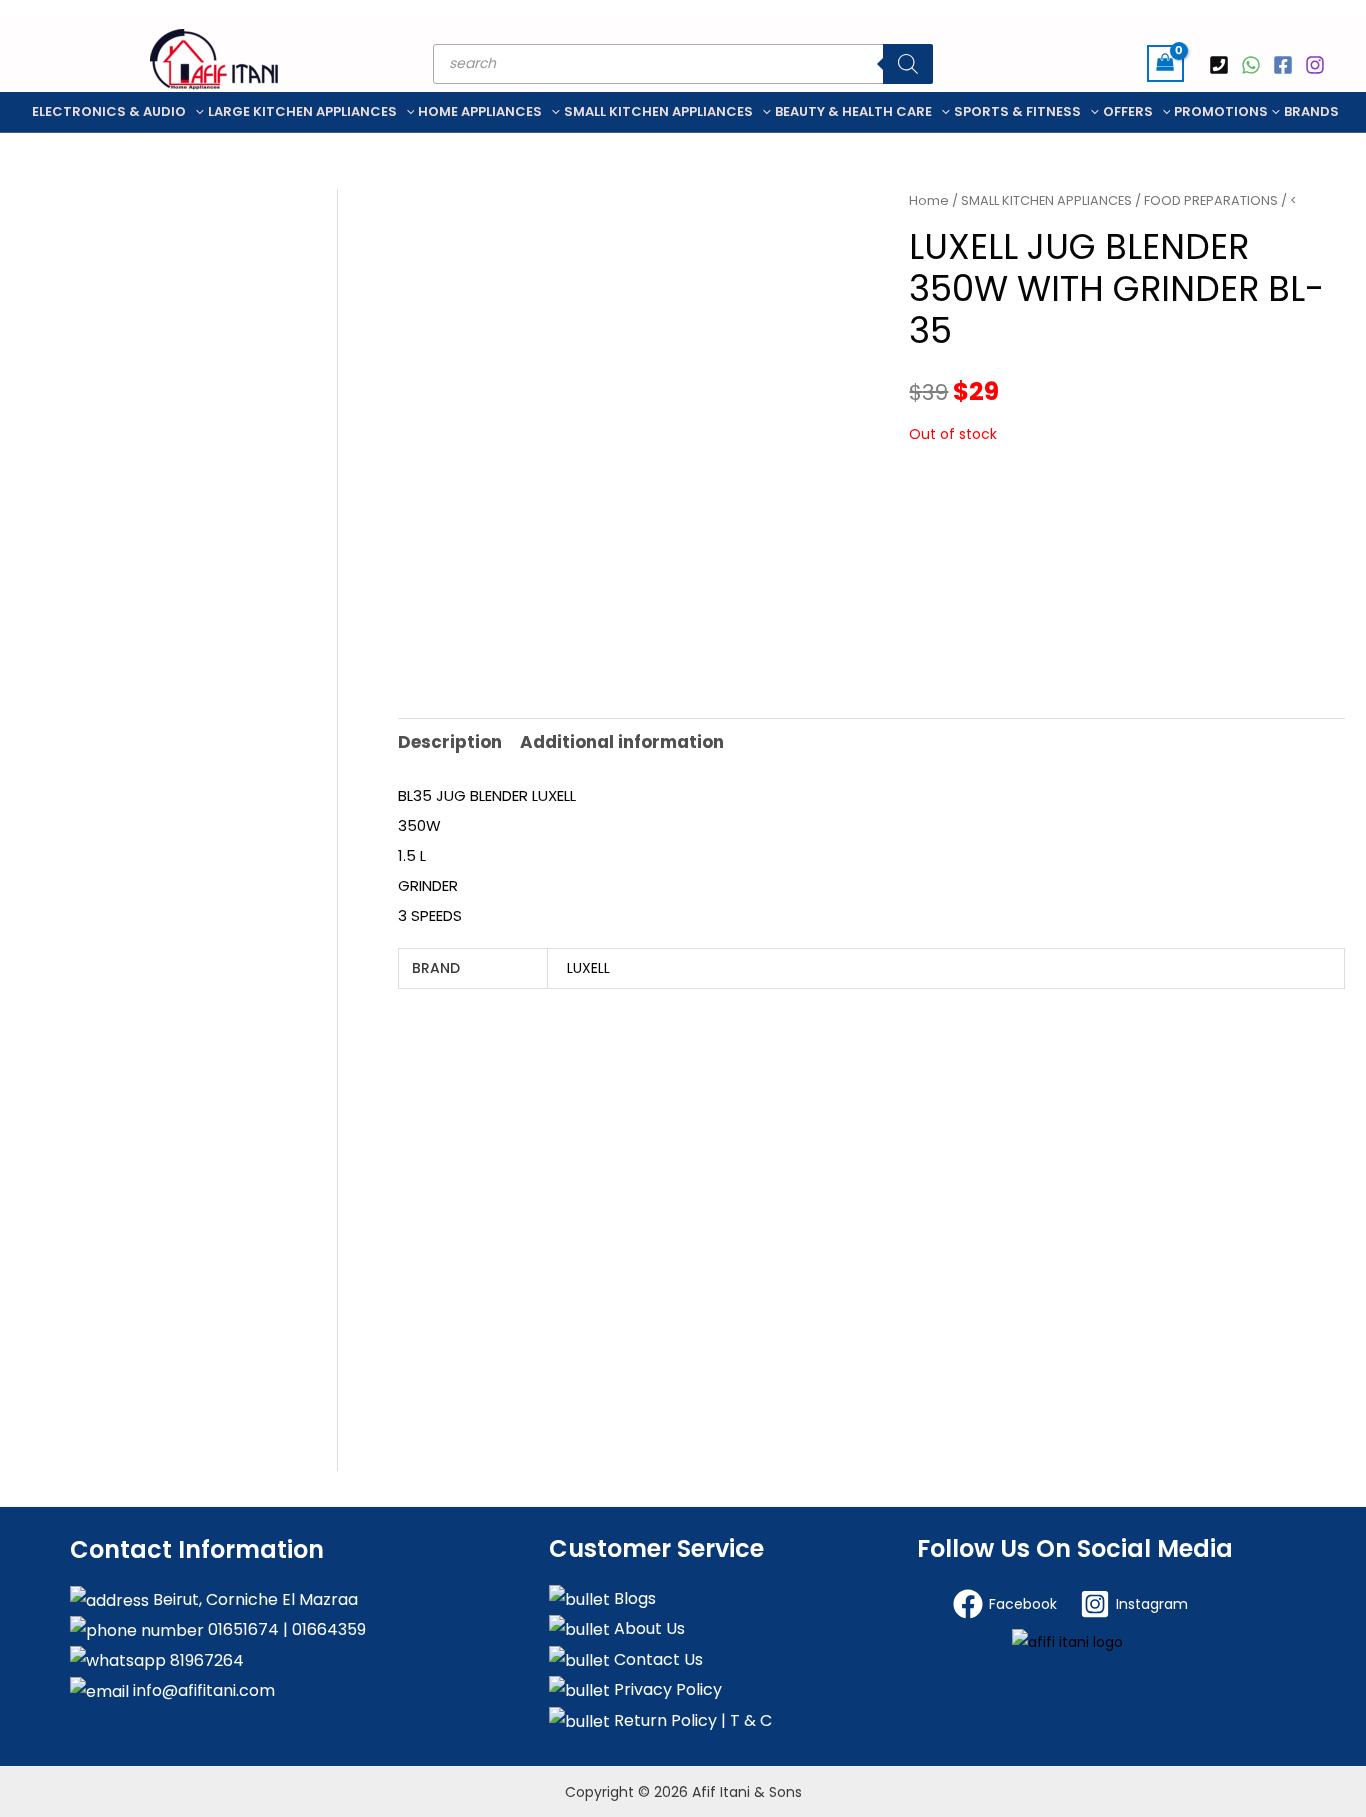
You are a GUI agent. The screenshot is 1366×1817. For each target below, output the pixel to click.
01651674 (241, 1629)
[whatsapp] (1254, 65)
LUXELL (588, 968)
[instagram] (1318, 65)
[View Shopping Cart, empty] (1165, 63)
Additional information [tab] (622, 742)
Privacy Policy (666, 1689)
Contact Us (656, 1659)
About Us (647, 1628)
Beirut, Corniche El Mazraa (253, 1599)
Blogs (633, 1598)
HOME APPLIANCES (480, 111)
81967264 (205, 1660)
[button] (195, 112)
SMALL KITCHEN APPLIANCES (658, 111)
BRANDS (1311, 111)
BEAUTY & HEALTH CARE (853, 111)
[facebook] (1286, 65)
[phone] (1222, 65)
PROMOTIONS (1221, 111)
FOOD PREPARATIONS (1211, 200)
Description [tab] (450, 742)
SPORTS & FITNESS (1017, 111)
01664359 (327, 1629)
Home (929, 200)
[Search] (908, 64)
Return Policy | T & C (691, 1720)
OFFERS (1128, 111)
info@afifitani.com (202, 1690)
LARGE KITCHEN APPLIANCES (302, 111)
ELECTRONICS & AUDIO (109, 111)
